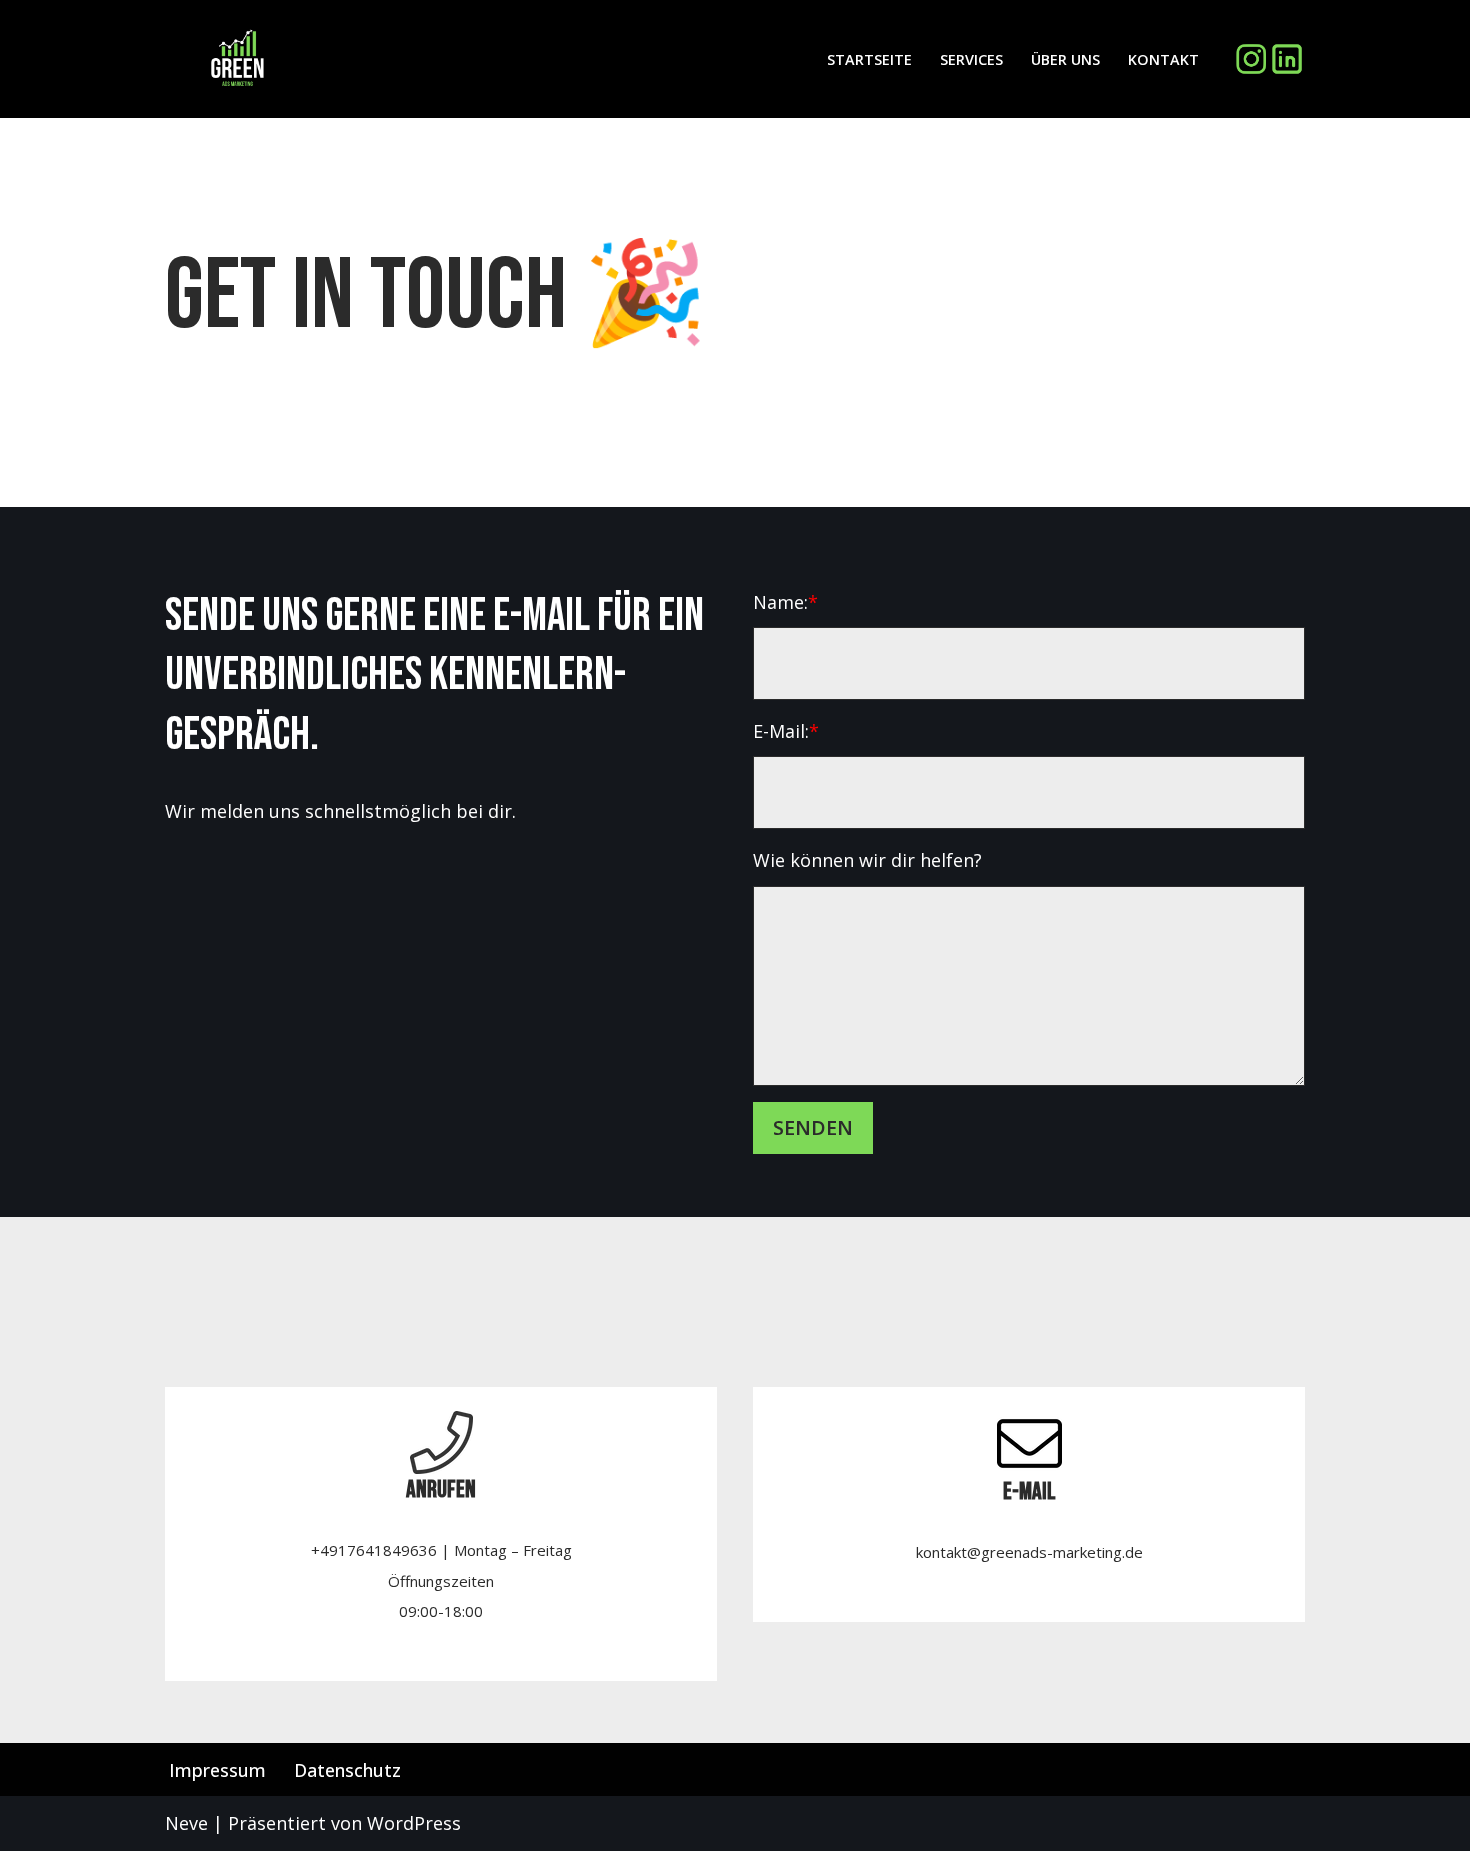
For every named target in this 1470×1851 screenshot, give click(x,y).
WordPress (414, 1823)
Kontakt (1163, 59)
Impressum (217, 1770)
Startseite (869, 59)
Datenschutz (347, 1770)
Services (971, 59)
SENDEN (813, 1127)
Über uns (1065, 59)
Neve (186, 1823)
